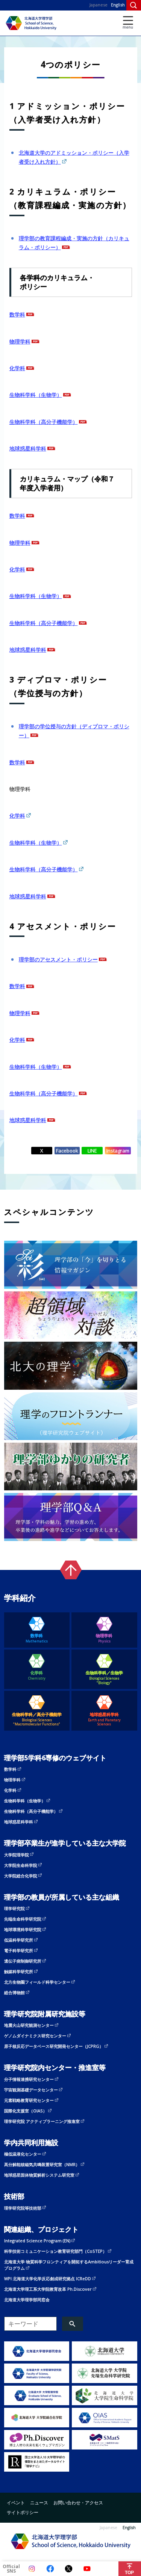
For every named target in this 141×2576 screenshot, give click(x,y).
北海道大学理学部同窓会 (27, 2300)
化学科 (17, 368)
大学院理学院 (17, 1855)
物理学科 (20, 341)
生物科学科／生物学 (104, 1677)
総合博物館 (14, 1992)
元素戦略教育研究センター (29, 2100)
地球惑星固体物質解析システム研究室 (39, 2175)
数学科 (17, 314)
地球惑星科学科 (28, 448)
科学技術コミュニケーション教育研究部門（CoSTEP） (55, 2251)
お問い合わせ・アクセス (78, 2502)
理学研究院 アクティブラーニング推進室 (42, 2121)
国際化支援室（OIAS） (26, 2111)
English (118, 5)
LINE (92, 1151)
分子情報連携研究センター (29, 2079)
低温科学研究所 (19, 1940)
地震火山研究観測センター (29, 2025)
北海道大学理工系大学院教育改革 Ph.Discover (48, 2289)
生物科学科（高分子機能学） (44, 422)
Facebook (67, 1151)
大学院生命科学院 (21, 1865)
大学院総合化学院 (21, 1876)
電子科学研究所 (19, 1950)
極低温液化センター (23, 2154)
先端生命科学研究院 (23, 1919)
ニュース (39, 2502)
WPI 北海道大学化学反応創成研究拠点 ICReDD (48, 2278)
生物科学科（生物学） (36, 395)
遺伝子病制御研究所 (23, 1961)
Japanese (99, 5)
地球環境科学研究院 (23, 1929)
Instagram (118, 1151)
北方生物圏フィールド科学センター (37, 1982)
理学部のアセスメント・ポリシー (58, 959)
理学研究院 (14, 1908)
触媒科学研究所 (19, 1971)
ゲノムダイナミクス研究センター (35, 2036)
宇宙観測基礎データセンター (31, 2090)
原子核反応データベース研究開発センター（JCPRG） (54, 2046)
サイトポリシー (23, 2512)
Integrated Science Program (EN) (37, 2241)
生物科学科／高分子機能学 (37, 1719)
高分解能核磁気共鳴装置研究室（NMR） (42, 2164)
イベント (16, 2502)
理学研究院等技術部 (23, 2208)
